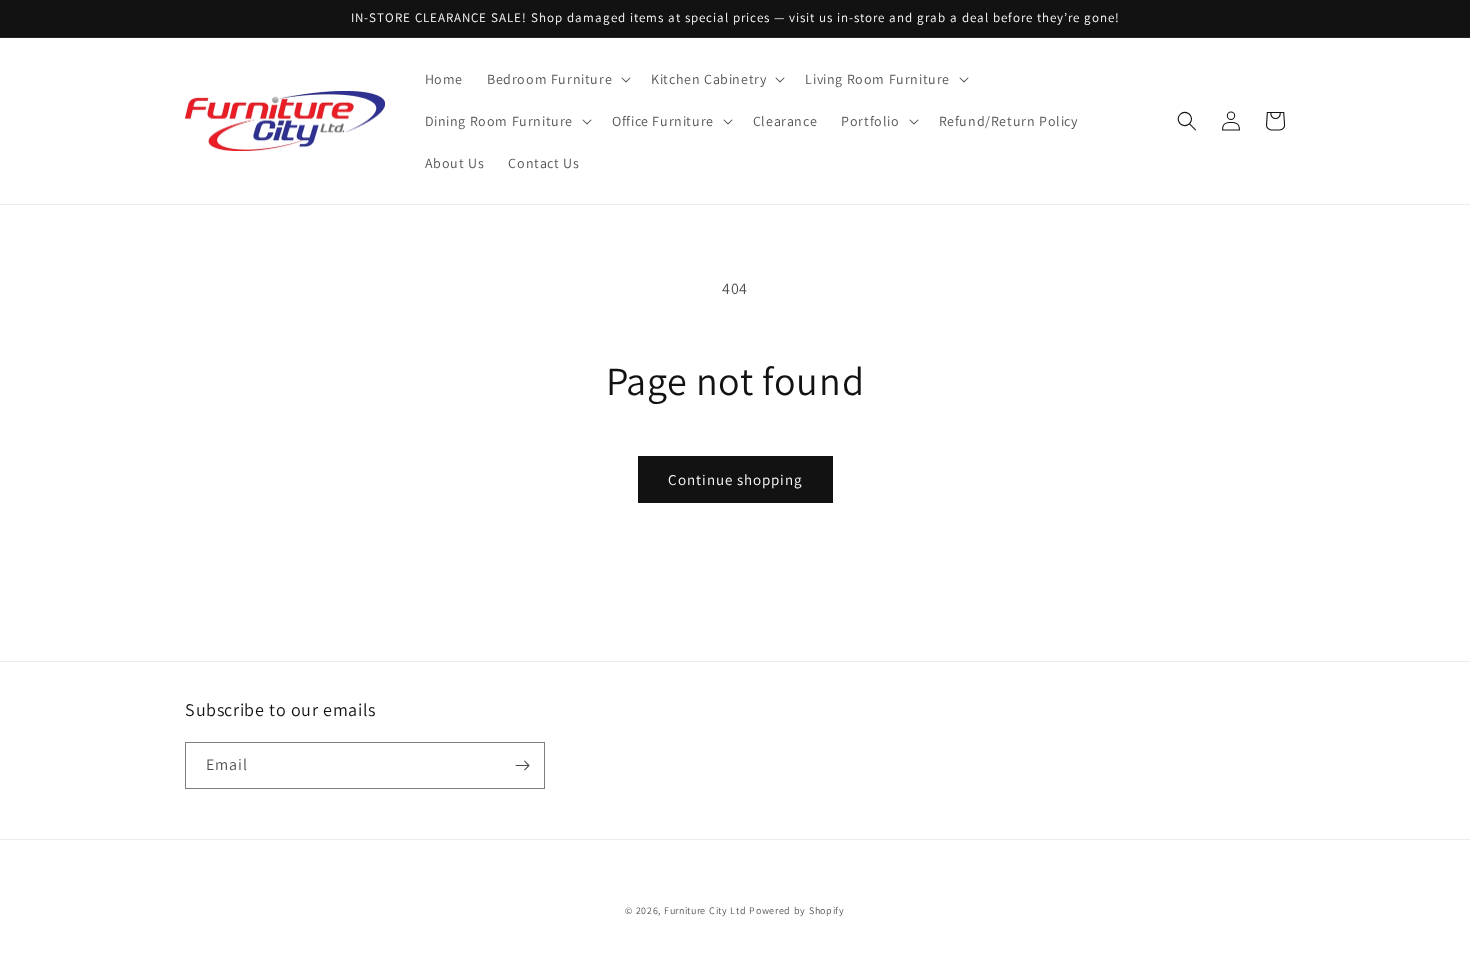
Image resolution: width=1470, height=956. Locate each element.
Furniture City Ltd (705, 910)
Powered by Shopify (797, 910)
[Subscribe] (522, 765)
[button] (557, 79)
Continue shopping (735, 479)
